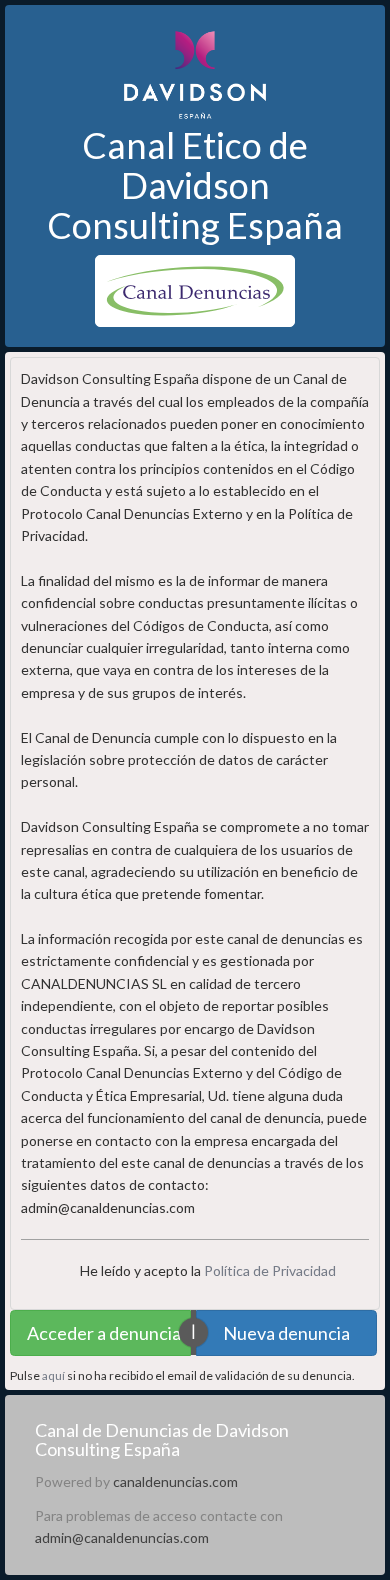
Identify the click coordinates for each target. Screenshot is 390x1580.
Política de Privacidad (270, 1270)
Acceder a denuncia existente (109, 1333)
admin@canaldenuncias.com (122, 1537)
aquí (53, 1375)
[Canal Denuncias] (195, 289)
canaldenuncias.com (175, 1481)
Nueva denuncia (286, 1333)
